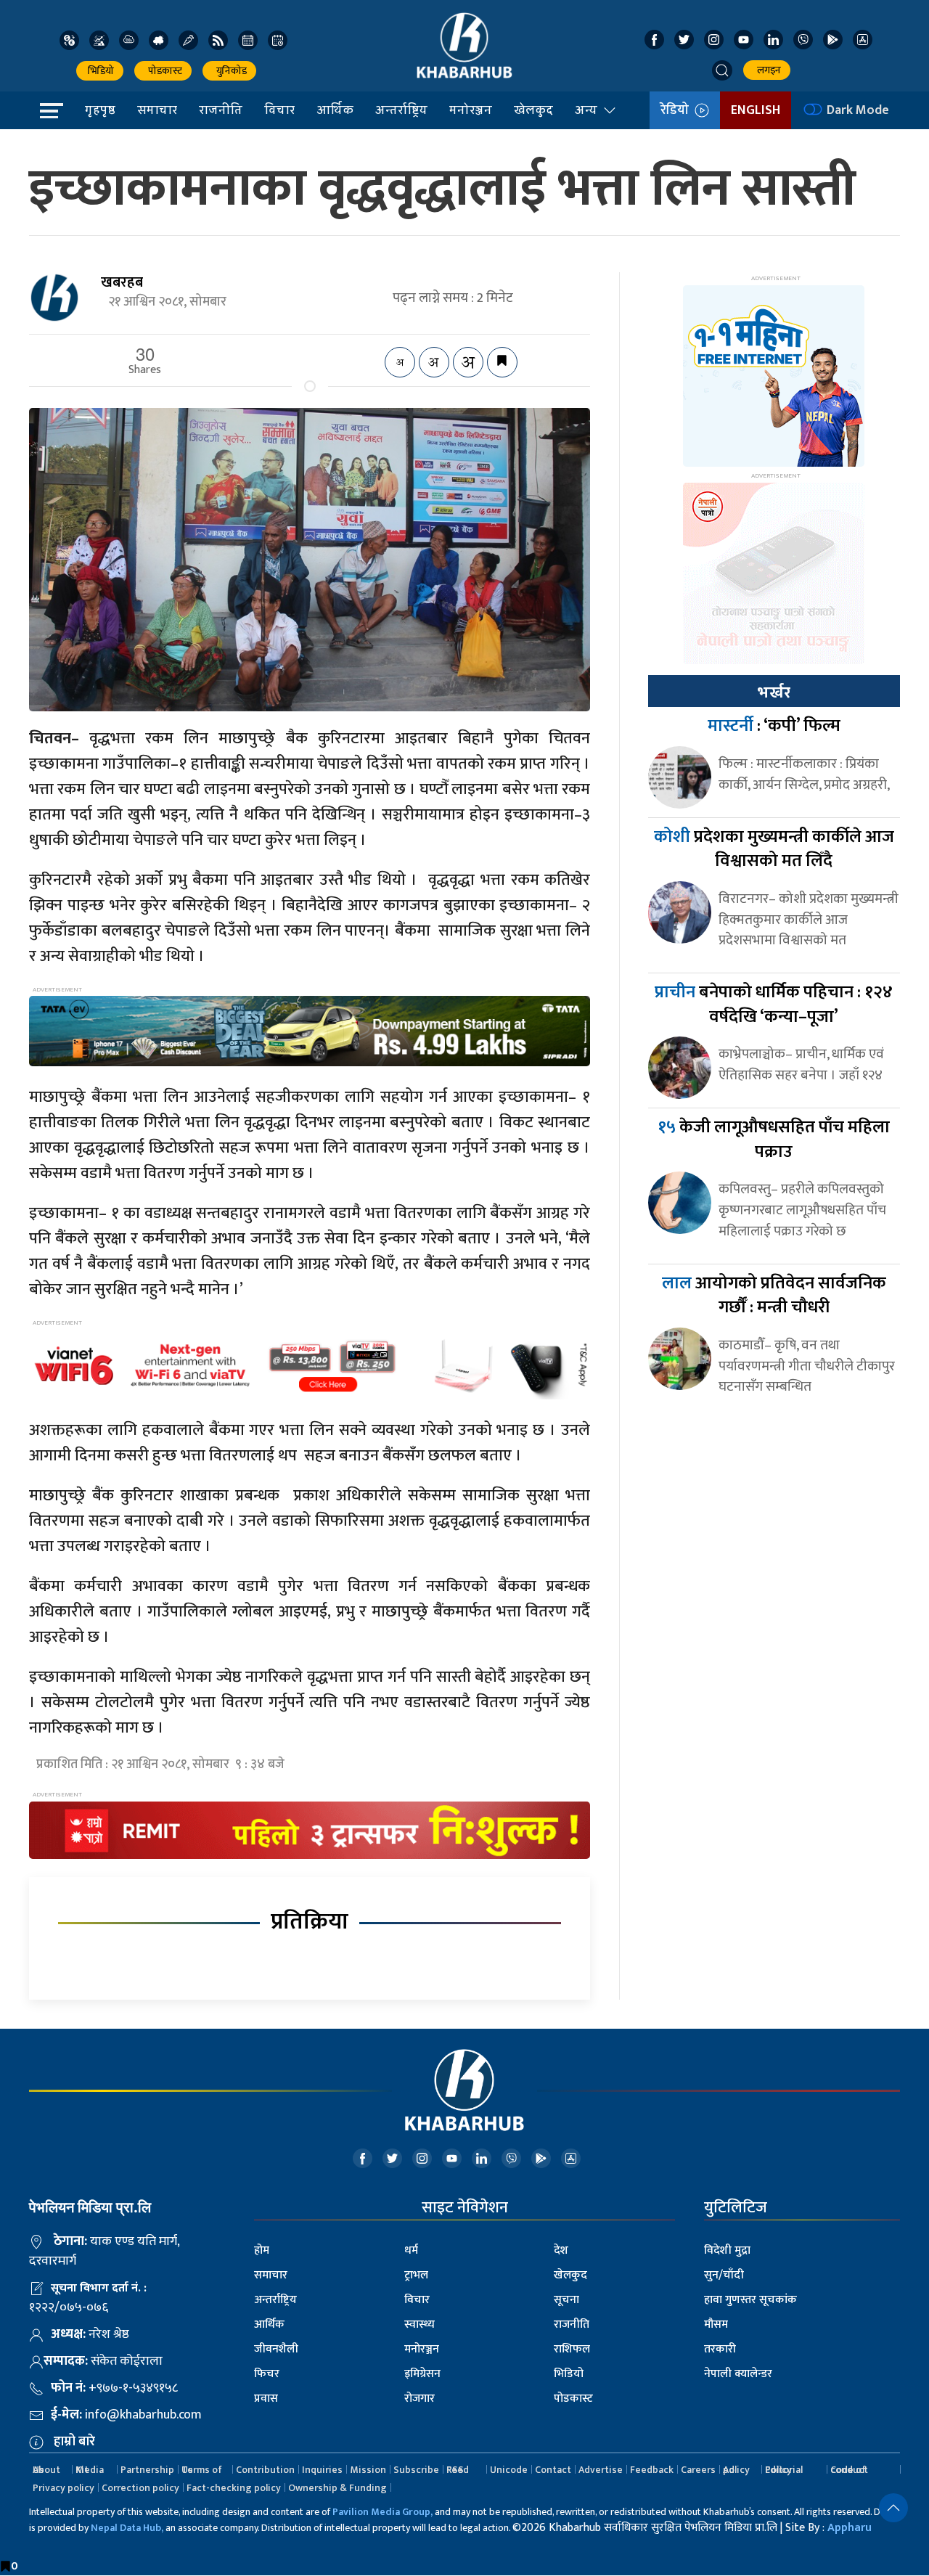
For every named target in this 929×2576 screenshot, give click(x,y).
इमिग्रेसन (422, 2374)
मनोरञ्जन (471, 110)
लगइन (767, 70)
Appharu (850, 2528)
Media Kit (90, 2470)
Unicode (509, 2470)
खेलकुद (533, 110)
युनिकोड (229, 71)
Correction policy (140, 2488)
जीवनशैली (276, 2349)
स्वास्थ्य (420, 2324)
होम (262, 2250)
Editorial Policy (784, 2470)
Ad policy (736, 2470)
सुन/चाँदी (724, 2275)
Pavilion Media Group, (382, 2512)
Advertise (601, 2470)
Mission (368, 2470)
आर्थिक (335, 110)
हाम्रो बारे (74, 2442)
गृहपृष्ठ (100, 110)
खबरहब (122, 282)
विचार (279, 110)
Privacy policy (64, 2488)
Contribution (265, 2470)
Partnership (147, 2470)
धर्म (411, 2250)
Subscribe (416, 2470)
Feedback (652, 2470)
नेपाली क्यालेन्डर (738, 2374)
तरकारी (720, 2349)
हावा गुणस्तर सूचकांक (750, 2300)
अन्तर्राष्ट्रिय (401, 110)
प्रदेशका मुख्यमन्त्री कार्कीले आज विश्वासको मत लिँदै (774, 849)
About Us (46, 2470)
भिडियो (100, 71)
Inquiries (322, 2470)
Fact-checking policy (234, 2488)
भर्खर (774, 692)
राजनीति (221, 110)
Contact (553, 2470)
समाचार (157, 110)
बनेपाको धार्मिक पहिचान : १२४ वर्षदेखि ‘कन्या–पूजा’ (774, 1005)
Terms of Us (202, 2470)
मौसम (716, 2324)
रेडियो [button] (678, 110)
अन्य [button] (586, 110)
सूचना (566, 2300)
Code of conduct (849, 2470)
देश (561, 2250)
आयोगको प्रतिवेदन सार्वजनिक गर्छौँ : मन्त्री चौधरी (774, 1296)
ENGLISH (756, 110)
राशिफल (572, 2349)
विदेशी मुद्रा (727, 2250)
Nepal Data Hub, (127, 2528)
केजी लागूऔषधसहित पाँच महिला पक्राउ (774, 1140)
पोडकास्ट (163, 71)
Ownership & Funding (337, 2488)
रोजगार (420, 2399)
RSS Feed (458, 2470)
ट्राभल (416, 2275)
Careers (698, 2470)
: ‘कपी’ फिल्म (774, 726)
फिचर (267, 2374)
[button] (722, 70)
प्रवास (266, 2399)
